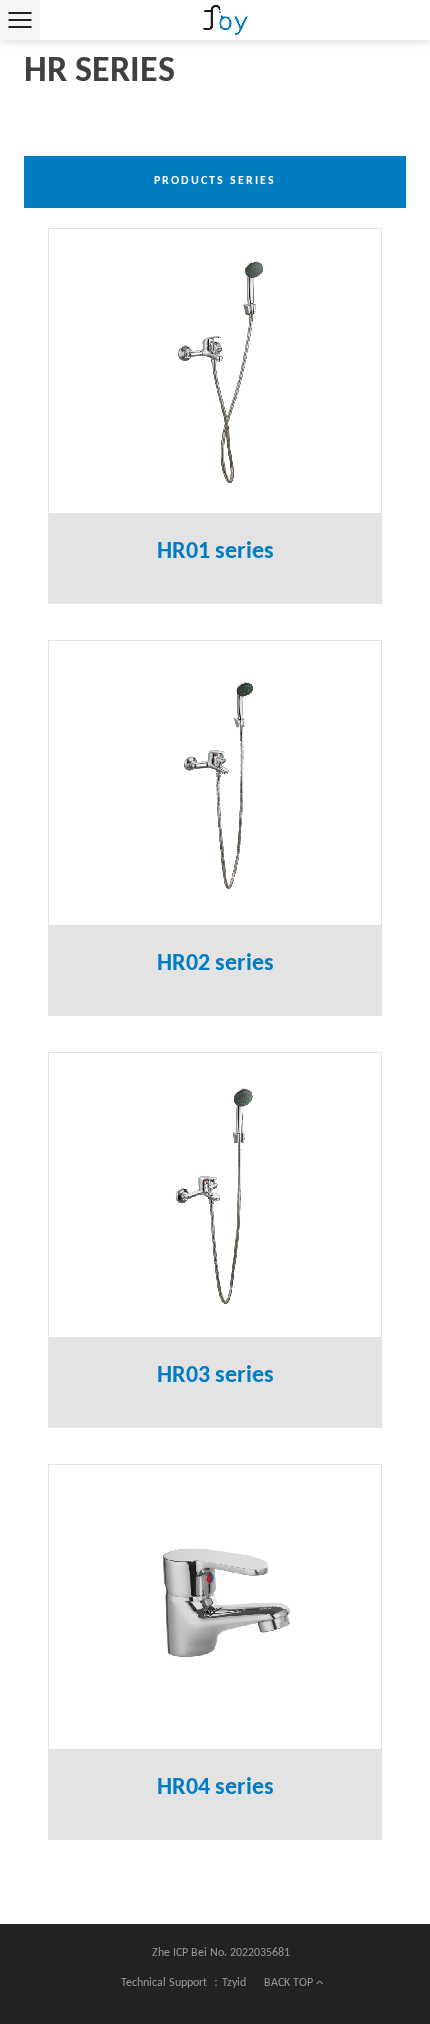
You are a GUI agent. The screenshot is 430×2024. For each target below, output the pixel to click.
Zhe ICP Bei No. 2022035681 (221, 1953)
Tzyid (234, 1983)
